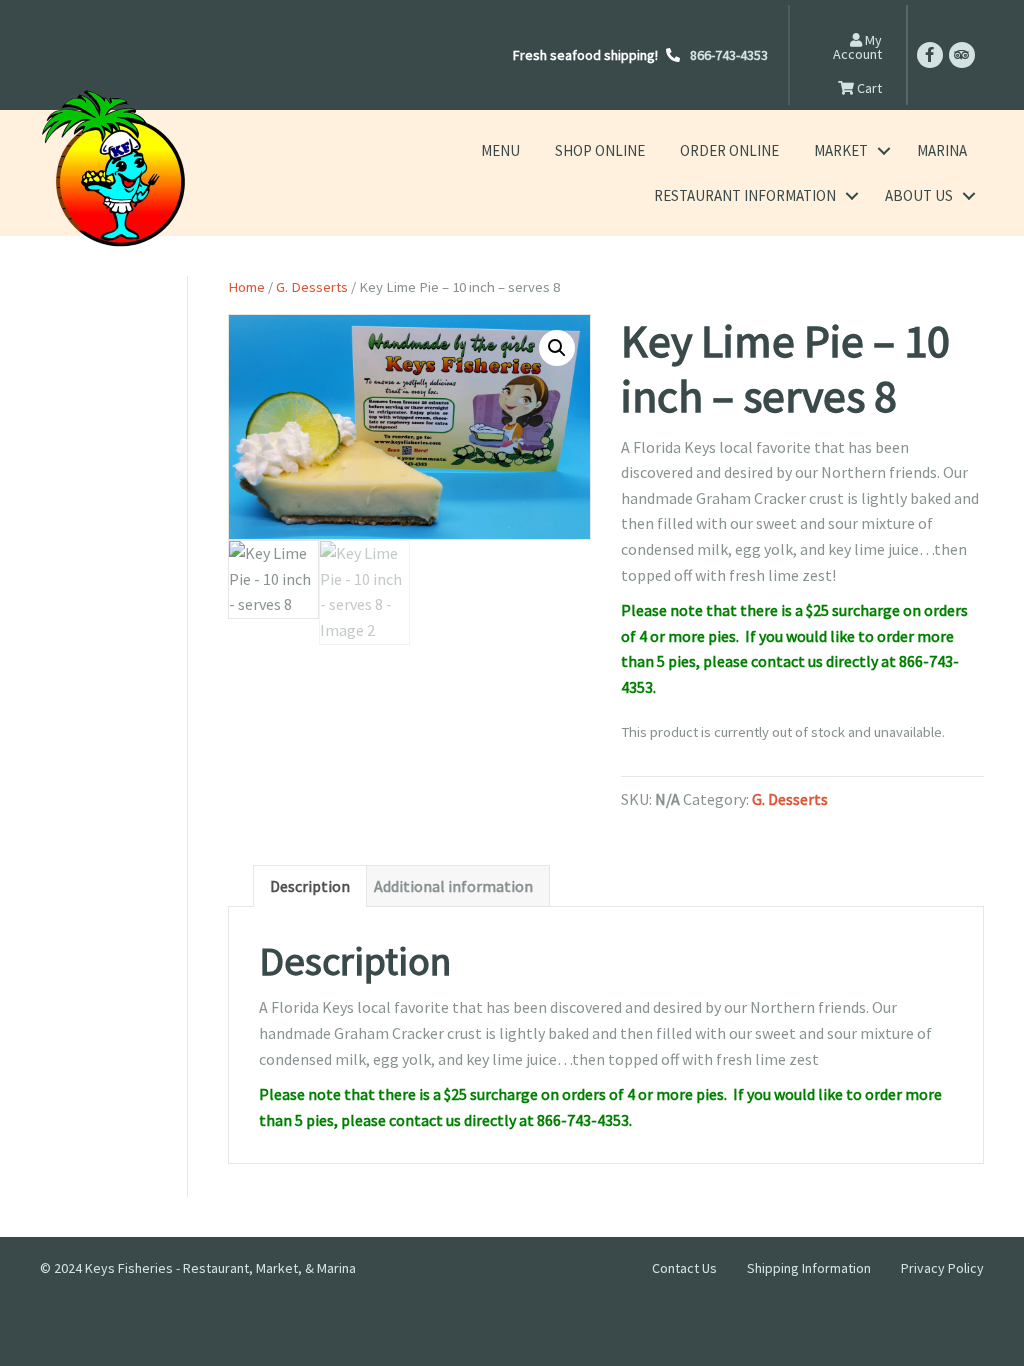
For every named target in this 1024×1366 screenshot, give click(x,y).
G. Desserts (312, 287)
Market (841, 150)
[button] (883, 150)
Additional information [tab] (453, 886)
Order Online (729, 150)
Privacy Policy (942, 1268)
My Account (857, 47)
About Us (919, 195)
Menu (500, 150)
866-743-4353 (729, 55)
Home (246, 287)
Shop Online (600, 150)
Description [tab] (310, 886)
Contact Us (684, 1268)
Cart (868, 88)
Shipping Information (809, 1268)
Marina (942, 150)
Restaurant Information (745, 195)
